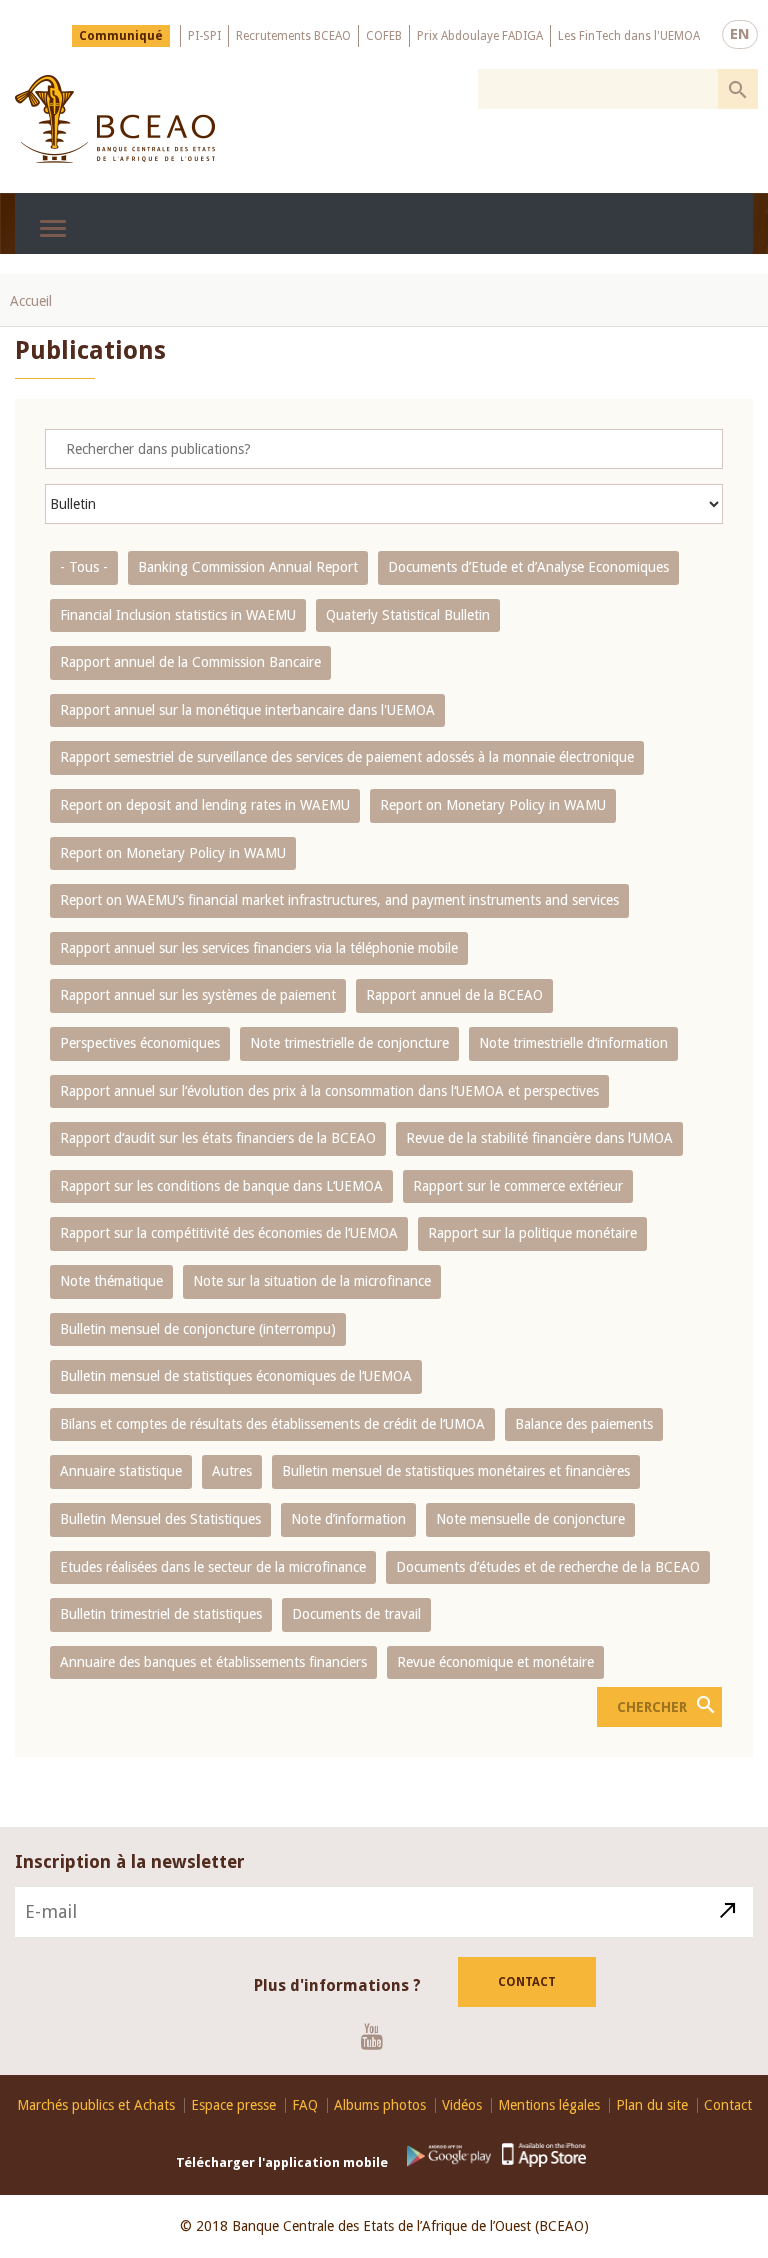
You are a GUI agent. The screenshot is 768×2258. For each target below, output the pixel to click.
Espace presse (233, 2105)
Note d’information (348, 1519)
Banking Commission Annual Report (248, 567)
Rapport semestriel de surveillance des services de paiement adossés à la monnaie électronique (347, 757)
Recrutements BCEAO (293, 36)
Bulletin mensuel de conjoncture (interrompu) (198, 1329)
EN (740, 34)
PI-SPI (204, 36)
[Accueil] (115, 119)
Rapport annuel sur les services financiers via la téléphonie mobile (259, 948)
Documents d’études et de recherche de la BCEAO (548, 1567)
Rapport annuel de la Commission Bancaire (190, 662)
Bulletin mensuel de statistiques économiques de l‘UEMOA (236, 1376)
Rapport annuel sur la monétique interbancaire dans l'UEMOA (247, 710)
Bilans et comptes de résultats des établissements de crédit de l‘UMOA (272, 1424)
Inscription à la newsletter (130, 1861)
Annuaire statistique (121, 1471)
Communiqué (121, 36)
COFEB (384, 36)
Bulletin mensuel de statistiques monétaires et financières (456, 1471)
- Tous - (84, 567)
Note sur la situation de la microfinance (312, 1281)
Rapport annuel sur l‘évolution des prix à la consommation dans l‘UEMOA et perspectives (329, 1091)
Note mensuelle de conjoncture (530, 1519)
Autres (232, 1471)
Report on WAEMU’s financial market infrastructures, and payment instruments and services (339, 900)
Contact (527, 1982)
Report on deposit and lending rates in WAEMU (205, 805)
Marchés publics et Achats (96, 2105)
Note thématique (111, 1281)
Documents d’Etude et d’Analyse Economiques (528, 567)
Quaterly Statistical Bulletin (408, 615)
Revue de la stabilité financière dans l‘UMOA (539, 1138)
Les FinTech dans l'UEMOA (629, 36)
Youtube (379, 2036)
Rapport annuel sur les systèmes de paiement (198, 995)
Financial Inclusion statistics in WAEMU (178, 615)
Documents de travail (356, 1614)
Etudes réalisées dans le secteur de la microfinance (213, 1567)
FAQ (305, 2105)
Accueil (31, 301)
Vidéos (462, 2105)
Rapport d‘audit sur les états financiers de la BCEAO (218, 1138)
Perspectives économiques (140, 1043)
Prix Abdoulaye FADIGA (480, 36)
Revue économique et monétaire (495, 1662)
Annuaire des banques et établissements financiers (213, 1662)
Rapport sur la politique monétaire (532, 1233)
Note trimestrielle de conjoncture (349, 1043)
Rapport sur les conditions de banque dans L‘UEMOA (221, 1186)
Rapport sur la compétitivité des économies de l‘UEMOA (229, 1233)
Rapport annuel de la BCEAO (454, 995)
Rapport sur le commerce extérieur (518, 1186)
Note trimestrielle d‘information (573, 1043)
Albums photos (380, 2105)
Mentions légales (549, 2105)
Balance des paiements (584, 1424)
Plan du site (652, 2105)
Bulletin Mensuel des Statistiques (160, 1519)
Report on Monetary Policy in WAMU (493, 805)
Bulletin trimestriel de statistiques (161, 1614)
